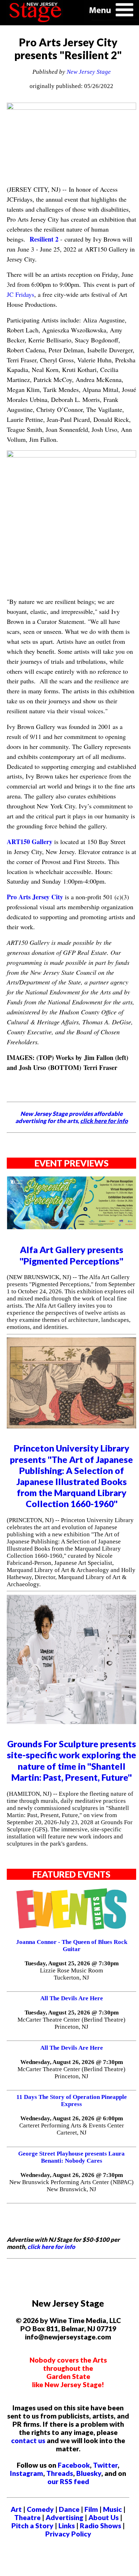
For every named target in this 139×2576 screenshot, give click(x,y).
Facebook (74, 2465)
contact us (28, 2440)
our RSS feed (68, 2481)
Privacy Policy (68, 2534)
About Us (104, 2517)
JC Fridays (20, 294)
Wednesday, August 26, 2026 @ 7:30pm (72, 2062)
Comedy (40, 2509)
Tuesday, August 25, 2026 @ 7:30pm (72, 1963)
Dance (69, 2509)
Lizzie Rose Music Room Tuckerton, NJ (71, 1974)
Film (91, 2509)
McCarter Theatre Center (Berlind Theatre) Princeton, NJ (71, 2023)
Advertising (65, 2517)
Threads (60, 2473)
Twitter (105, 2465)
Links (67, 2526)
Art (16, 2509)
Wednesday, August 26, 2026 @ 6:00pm (72, 2118)
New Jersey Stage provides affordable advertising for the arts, (72, 1117)
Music (112, 2509)
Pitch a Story (32, 2526)
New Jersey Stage (89, 72)
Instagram (27, 2473)
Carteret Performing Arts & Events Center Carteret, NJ (72, 2129)
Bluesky (89, 2473)
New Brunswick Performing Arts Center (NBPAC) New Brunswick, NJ (71, 2186)
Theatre (27, 2517)
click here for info (51, 2247)
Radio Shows (101, 2526)
